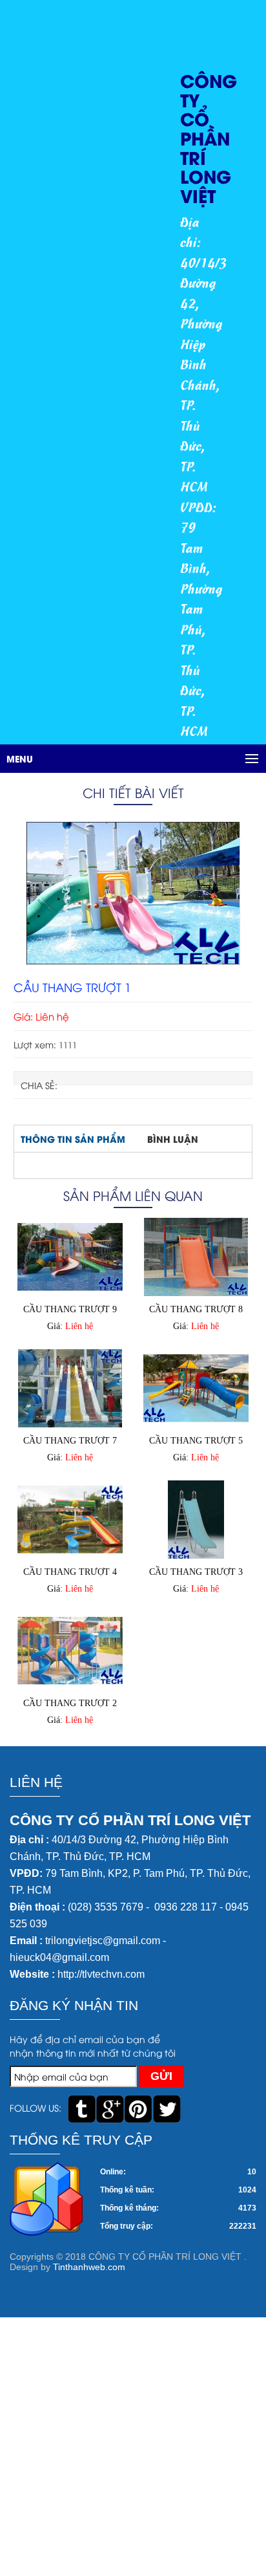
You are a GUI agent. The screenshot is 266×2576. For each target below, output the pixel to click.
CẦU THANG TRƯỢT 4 (70, 1572)
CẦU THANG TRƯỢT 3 (196, 1572)
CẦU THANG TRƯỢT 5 (196, 1441)
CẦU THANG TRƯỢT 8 (196, 1309)
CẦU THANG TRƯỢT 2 (70, 1703)
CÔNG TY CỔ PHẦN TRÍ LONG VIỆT (209, 137)
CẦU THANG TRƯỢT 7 (70, 1441)
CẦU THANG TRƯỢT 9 (70, 1309)
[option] (133, 893)
